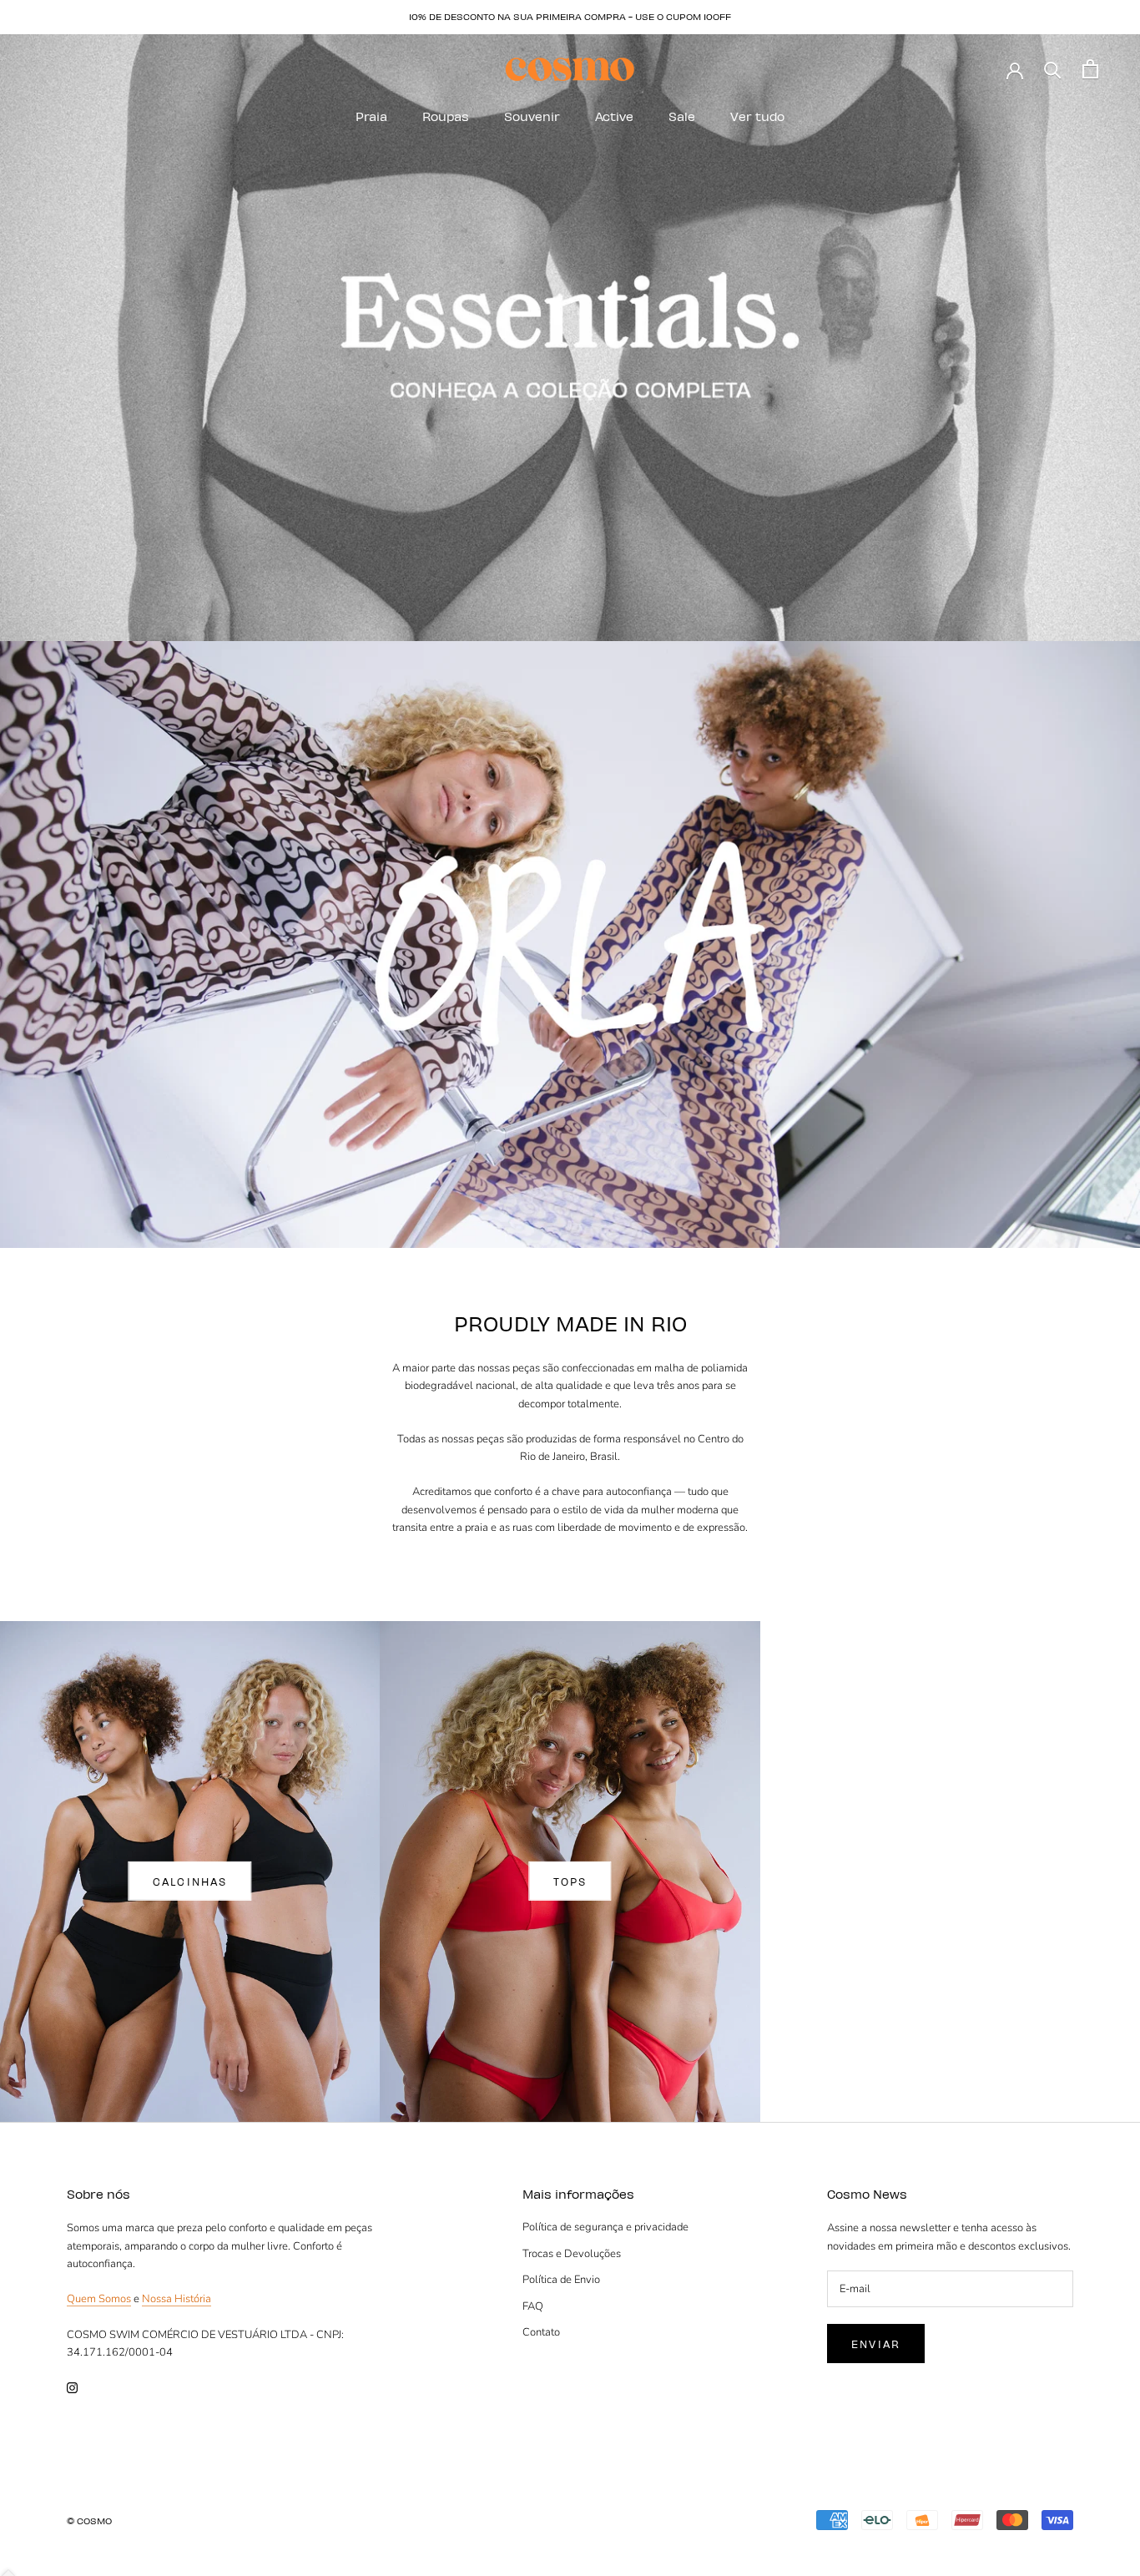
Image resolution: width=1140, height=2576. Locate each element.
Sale (682, 116)
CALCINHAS (190, 1881)
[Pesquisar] (1053, 69)
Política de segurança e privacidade (605, 2227)
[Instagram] (72, 2387)
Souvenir (532, 116)
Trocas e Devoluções (572, 2254)
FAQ (533, 2306)
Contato (541, 2332)
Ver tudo (757, 116)
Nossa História (177, 2299)
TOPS (570, 1881)
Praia (371, 116)
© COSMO (89, 2520)
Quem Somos (99, 2299)
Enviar (876, 2344)
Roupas (446, 116)
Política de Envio (561, 2280)
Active (614, 116)
